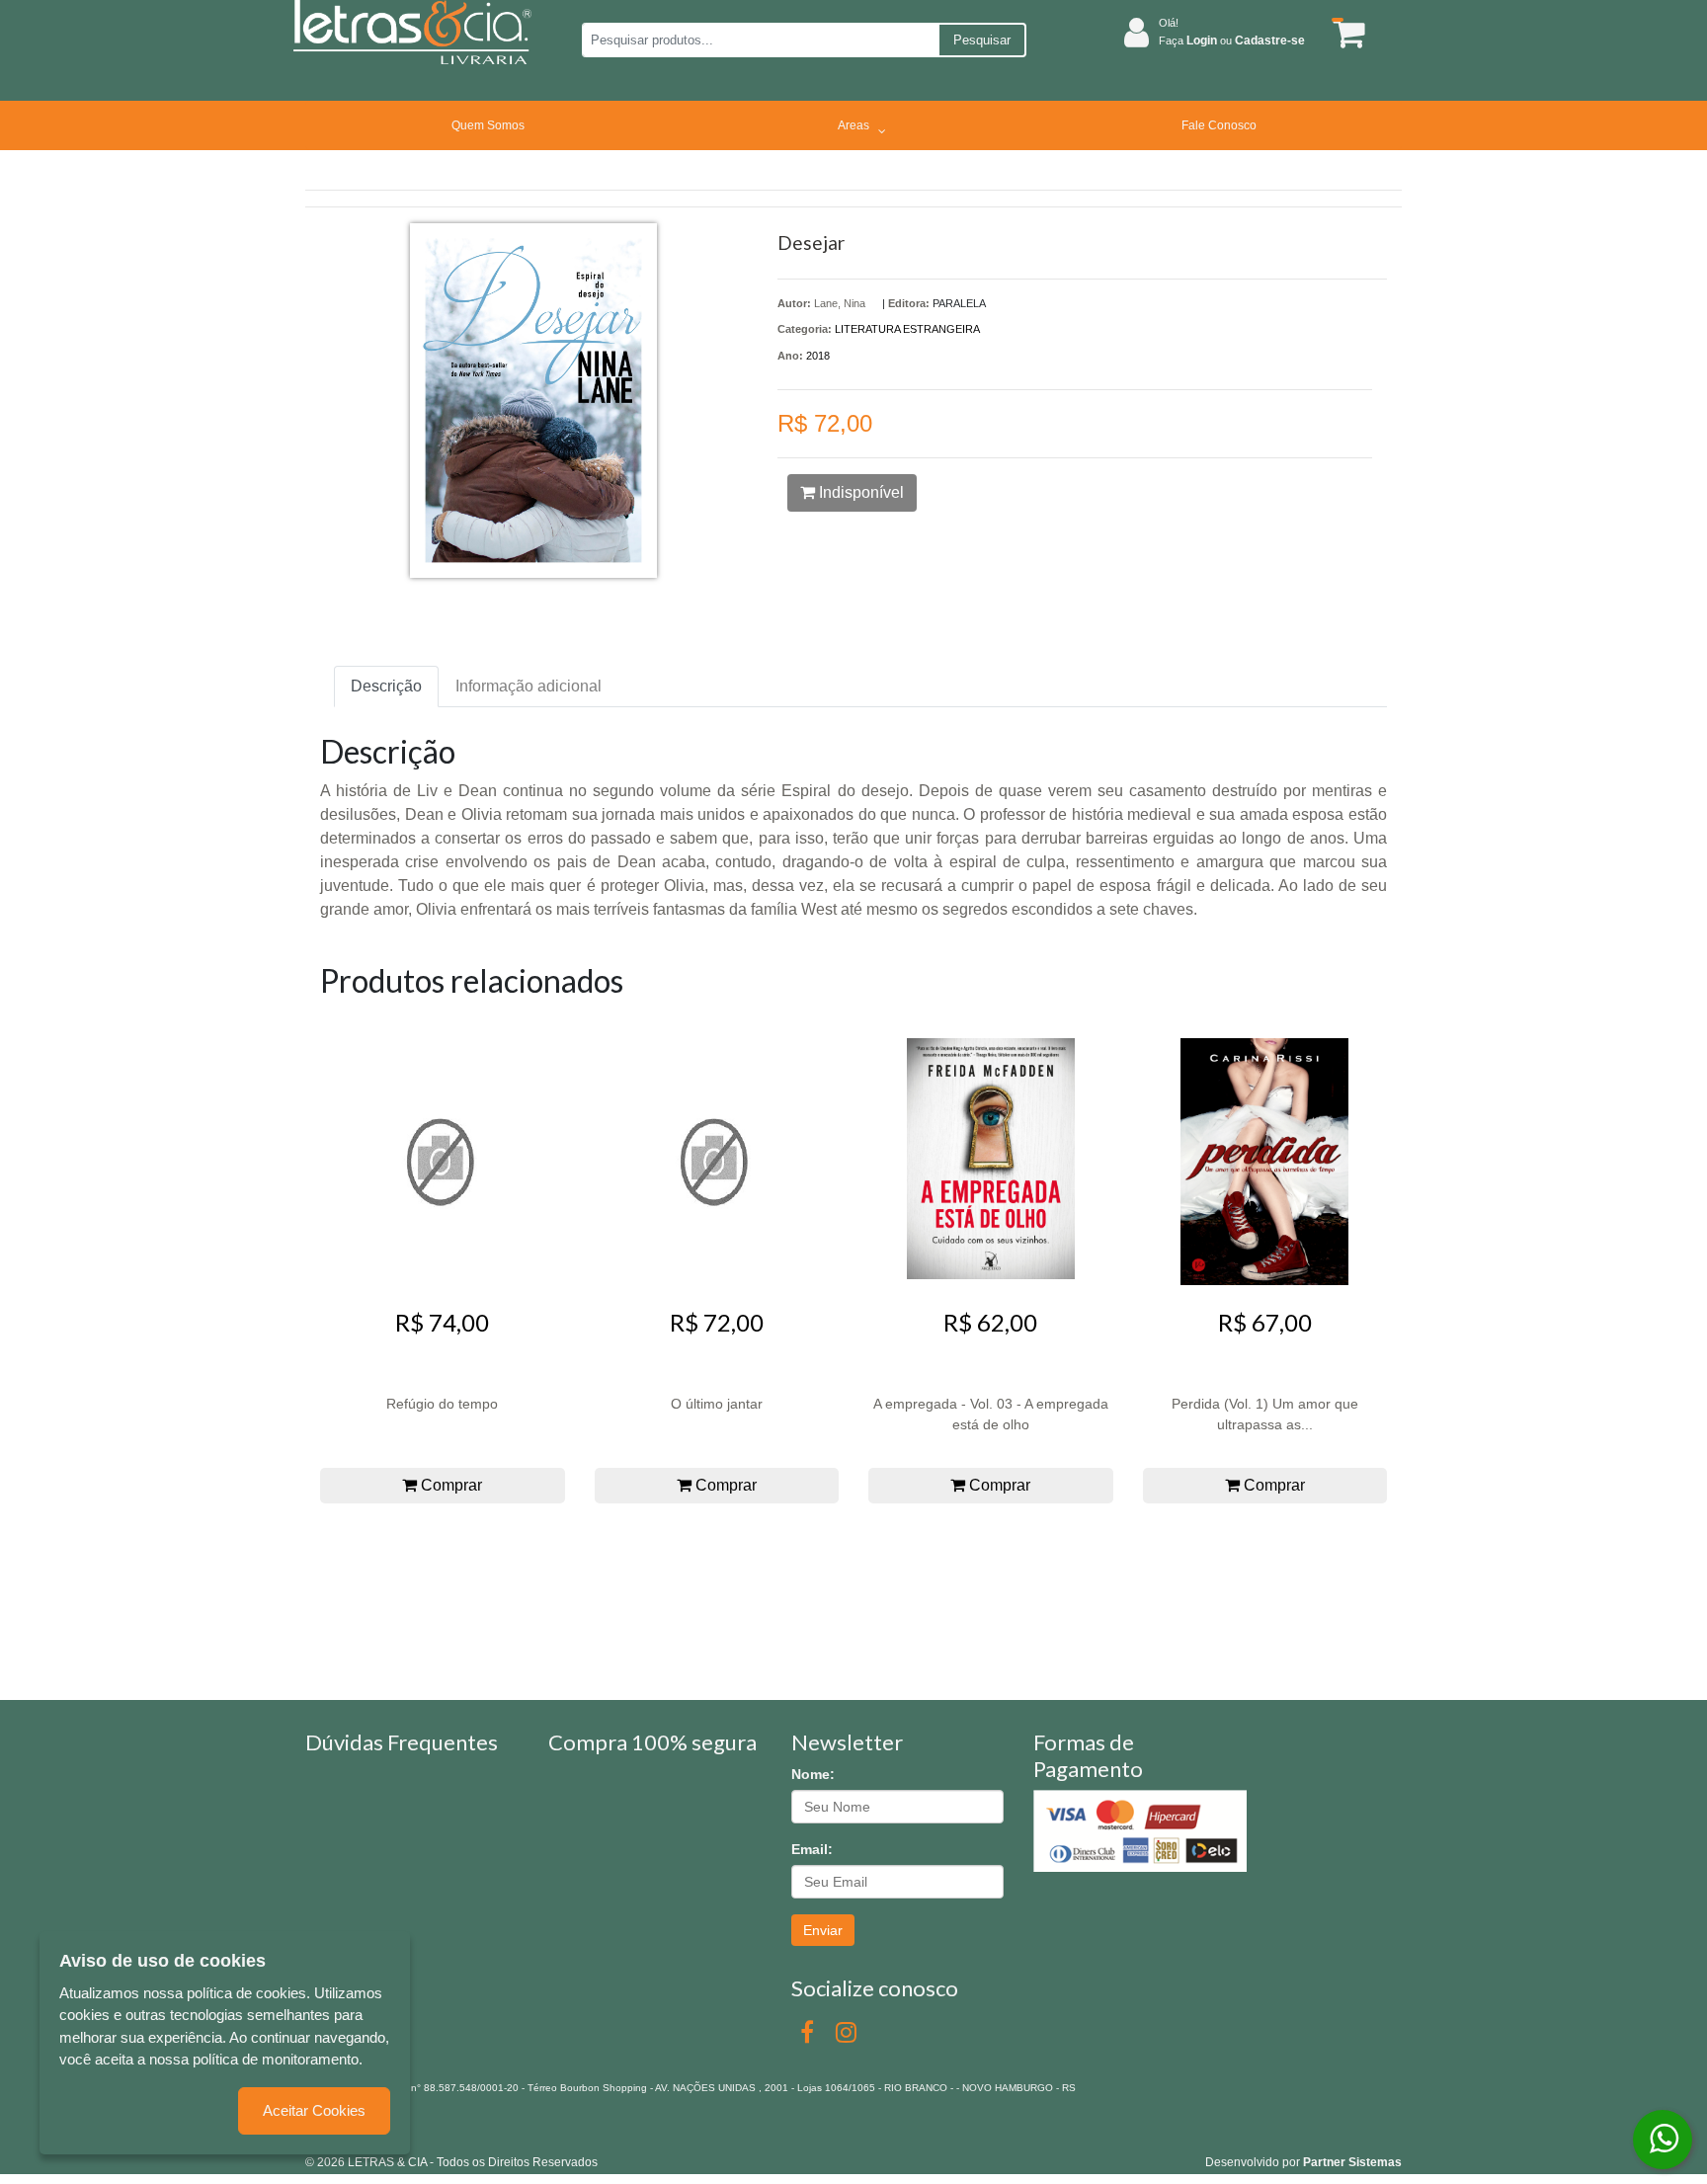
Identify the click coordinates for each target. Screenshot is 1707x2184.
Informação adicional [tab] (528, 686)
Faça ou (1232, 40)
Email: (812, 1849)
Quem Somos (488, 125)
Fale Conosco (1219, 125)
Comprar (449, 1485)
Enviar (823, 1930)
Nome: (813, 1774)
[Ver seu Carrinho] (1345, 33)
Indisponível (859, 492)
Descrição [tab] (386, 686)
